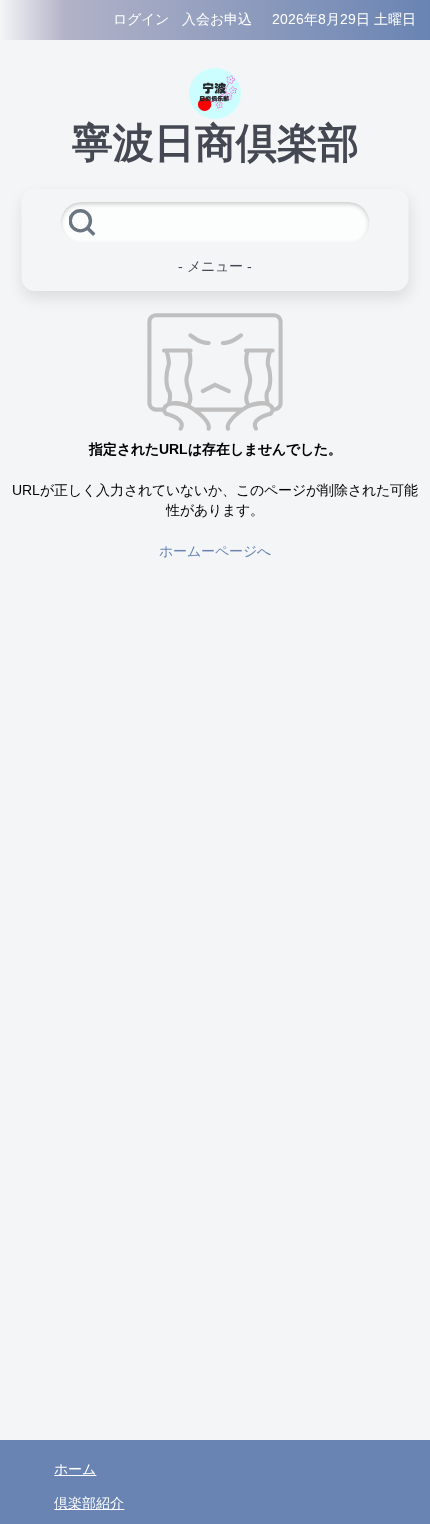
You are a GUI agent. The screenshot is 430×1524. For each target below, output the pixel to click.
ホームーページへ (215, 551)
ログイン (141, 19)
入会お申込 (217, 19)
